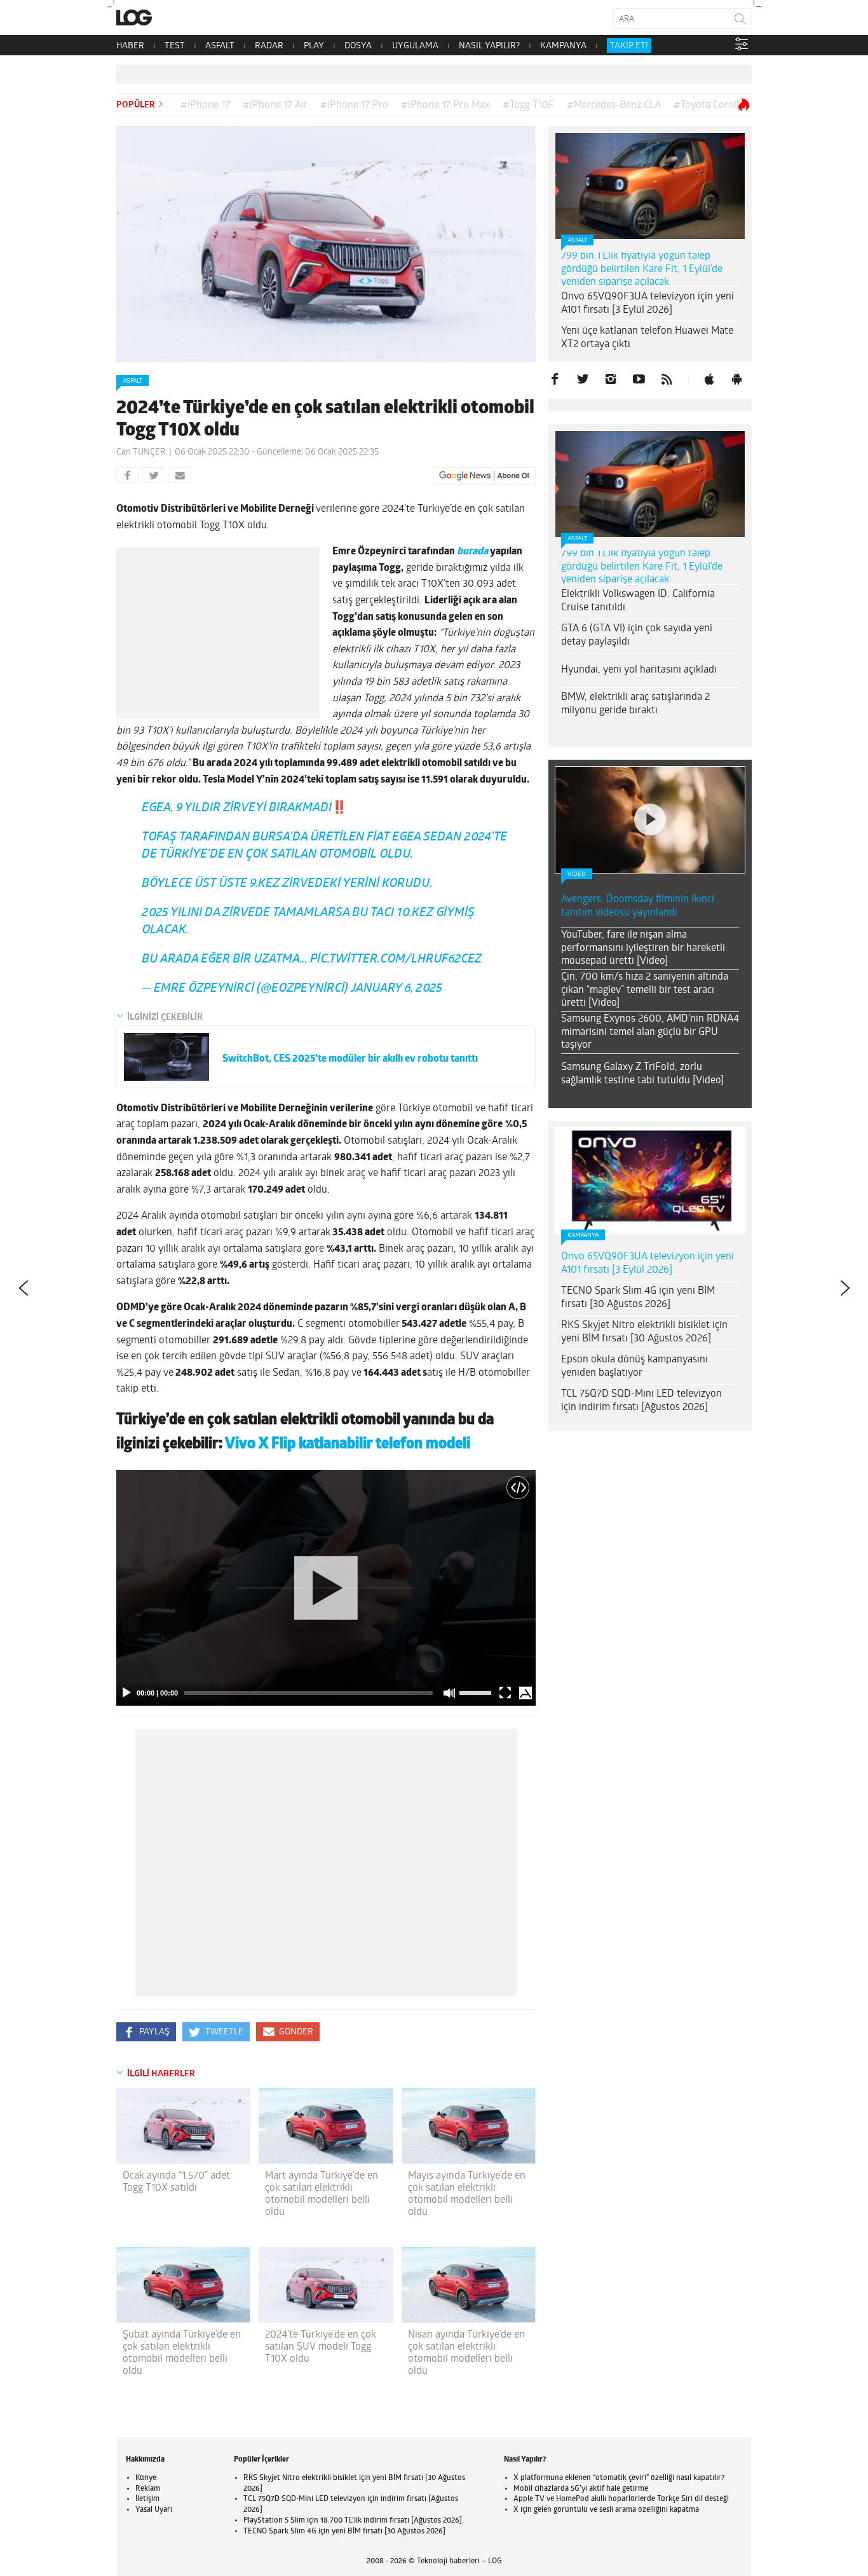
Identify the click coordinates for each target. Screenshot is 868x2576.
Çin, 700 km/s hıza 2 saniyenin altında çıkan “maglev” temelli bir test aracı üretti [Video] (645, 990)
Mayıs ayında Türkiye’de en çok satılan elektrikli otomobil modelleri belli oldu (467, 2195)
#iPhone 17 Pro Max (445, 106)
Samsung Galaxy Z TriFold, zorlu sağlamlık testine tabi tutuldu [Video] (642, 1074)
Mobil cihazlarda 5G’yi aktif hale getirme (581, 2489)
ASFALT (220, 46)
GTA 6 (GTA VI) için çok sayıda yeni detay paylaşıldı (637, 635)
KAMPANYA (563, 46)
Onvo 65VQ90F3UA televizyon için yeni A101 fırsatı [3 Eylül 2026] (648, 304)
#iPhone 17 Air (275, 106)
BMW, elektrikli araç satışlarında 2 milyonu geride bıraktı (635, 704)
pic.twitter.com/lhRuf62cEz (396, 960)
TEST (175, 46)
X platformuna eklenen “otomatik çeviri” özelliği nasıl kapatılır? (619, 2478)
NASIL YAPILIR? (489, 46)
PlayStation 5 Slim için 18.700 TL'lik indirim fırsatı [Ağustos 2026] (353, 2521)
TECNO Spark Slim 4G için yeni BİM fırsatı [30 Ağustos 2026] (638, 1298)
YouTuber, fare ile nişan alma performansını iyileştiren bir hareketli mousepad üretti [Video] (643, 949)
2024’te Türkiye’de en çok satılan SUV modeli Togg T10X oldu (321, 2347)
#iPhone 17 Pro (354, 106)
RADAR (269, 46)
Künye (146, 2478)
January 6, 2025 (397, 989)
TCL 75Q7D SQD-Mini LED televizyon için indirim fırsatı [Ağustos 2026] (641, 1401)
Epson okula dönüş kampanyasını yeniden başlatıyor (634, 1367)
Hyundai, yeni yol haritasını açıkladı (639, 670)
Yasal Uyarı (154, 2510)
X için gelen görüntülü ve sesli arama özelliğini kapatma (606, 2510)
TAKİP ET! (629, 46)
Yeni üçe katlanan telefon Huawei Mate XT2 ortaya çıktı (647, 338)
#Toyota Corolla (709, 106)
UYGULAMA (415, 46)
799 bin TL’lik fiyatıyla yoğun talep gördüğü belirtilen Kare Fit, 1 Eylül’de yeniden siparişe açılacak (642, 270)
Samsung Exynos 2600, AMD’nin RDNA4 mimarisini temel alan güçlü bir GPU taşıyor (650, 1032)
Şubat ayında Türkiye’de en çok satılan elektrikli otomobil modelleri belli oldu (182, 2353)
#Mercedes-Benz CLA (614, 106)
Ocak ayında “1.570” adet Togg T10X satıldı (176, 2182)
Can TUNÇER (141, 452)
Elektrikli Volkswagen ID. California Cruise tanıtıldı (638, 601)
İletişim (147, 2499)
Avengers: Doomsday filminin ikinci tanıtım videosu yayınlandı (638, 906)
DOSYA (358, 46)
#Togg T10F (528, 106)
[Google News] (484, 476)
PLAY (314, 46)
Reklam (148, 2489)
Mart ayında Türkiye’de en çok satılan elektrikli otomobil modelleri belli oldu (322, 2195)
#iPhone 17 (205, 106)
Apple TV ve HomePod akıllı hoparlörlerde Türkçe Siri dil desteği (621, 2499)
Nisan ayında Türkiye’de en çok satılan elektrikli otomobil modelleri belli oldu (466, 2353)
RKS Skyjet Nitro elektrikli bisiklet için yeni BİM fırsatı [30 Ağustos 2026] (644, 1332)
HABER (130, 46)
